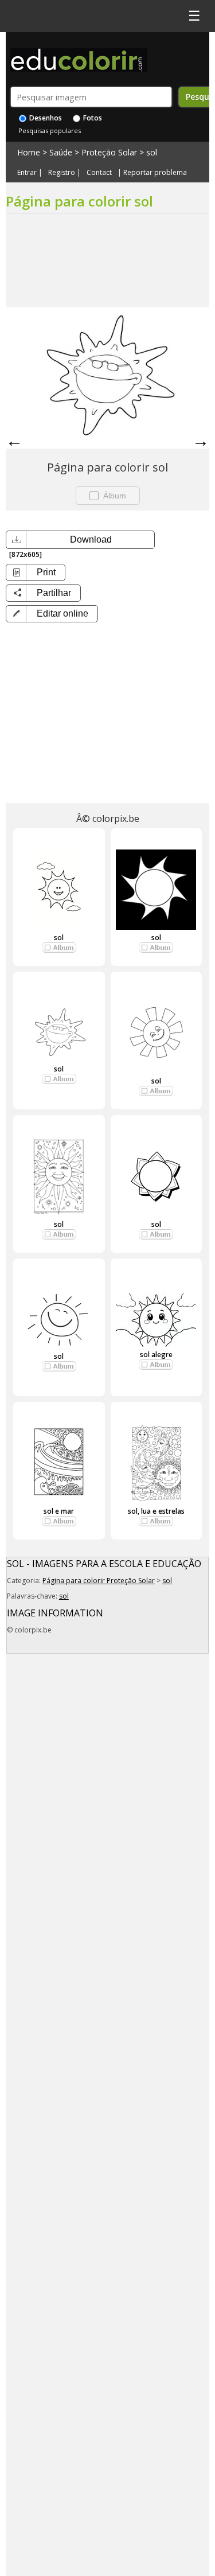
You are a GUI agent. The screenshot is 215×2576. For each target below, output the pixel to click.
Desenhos (45, 118)
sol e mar (59, 1511)
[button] (52, 614)
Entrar (27, 173)
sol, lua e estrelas (156, 1511)
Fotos (92, 118)
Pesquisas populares (50, 130)
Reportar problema (155, 173)
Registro (62, 173)
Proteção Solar (109, 152)
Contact (99, 173)
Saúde (61, 152)
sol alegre (156, 1355)
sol (152, 152)
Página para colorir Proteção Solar (99, 1581)
